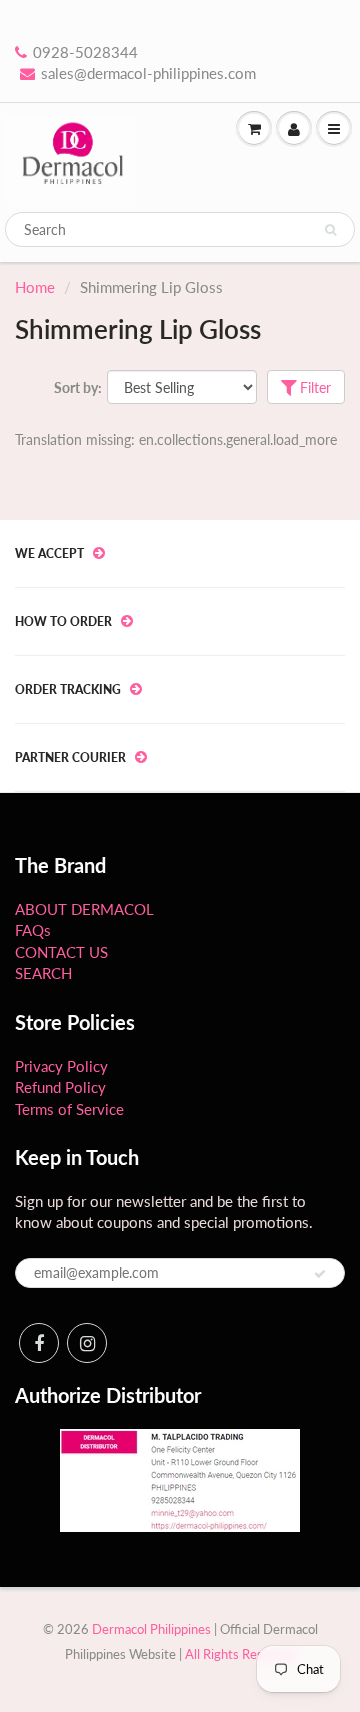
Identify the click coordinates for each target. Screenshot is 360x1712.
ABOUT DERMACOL (84, 909)
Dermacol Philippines (151, 1629)
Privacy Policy (61, 1066)
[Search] (330, 230)
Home (35, 287)
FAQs (33, 930)
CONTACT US (61, 952)
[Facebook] (39, 1343)
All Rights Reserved (240, 1654)
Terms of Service (69, 1109)
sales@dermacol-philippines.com (148, 73)
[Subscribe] (320, 1274)
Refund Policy (60, 1087)
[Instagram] (87, 1343)
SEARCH (43, 973)
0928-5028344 (85, 52)
